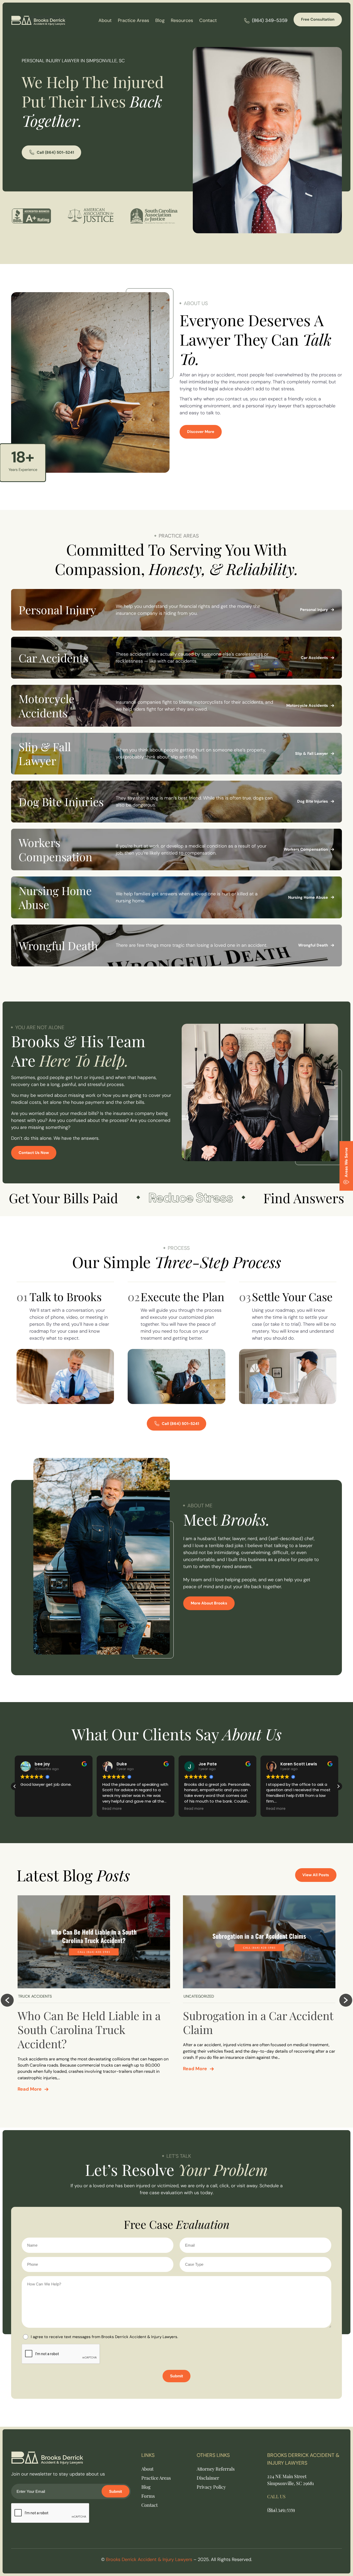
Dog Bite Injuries (313, 801)
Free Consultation (318, 19)
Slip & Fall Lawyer (312, 754)
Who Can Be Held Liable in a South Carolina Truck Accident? (89, 2030)
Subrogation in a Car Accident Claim (258, 2022)
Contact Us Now (34, 1153)
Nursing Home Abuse (308, 897)
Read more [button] (30, 1809)
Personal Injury (314, 610)
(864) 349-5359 (270, 20)
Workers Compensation (306, 849)
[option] (94, 1996)
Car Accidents (314, 658)
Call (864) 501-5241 (55, 152)
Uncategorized (199, 1996)
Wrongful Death (313, 945)
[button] (338, 1786)
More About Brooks (209, 1603)
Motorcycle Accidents (307, 705)
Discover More (201, 432)
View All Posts (316, 1875)
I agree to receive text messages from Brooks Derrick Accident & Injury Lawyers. (104, 2337)
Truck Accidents (35, 1996)
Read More (30, 2089)
